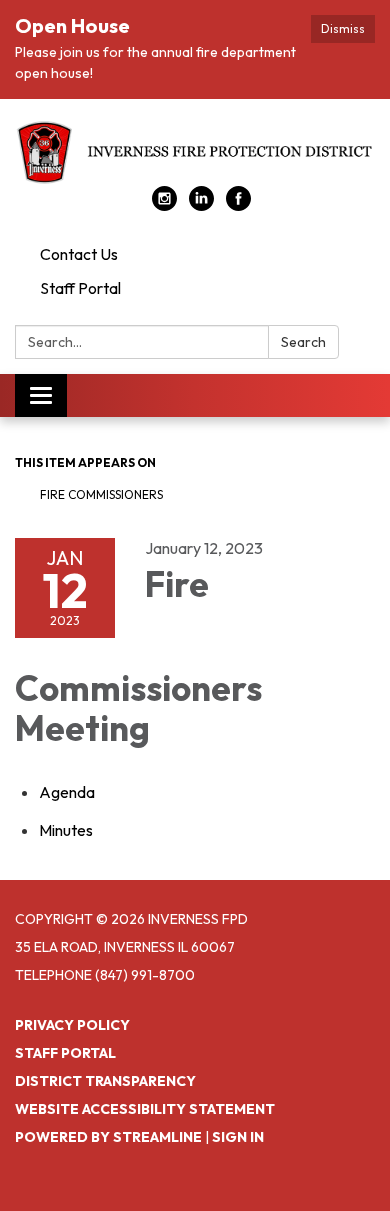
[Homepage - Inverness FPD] (195, 152)
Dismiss (343, 28)
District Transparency (105, 1081)
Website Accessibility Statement (145, 1109)
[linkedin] (201, 205)
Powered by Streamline (108, 1137)
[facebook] (238, 205)
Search (303, 342)
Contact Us (79, 254)
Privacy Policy (72, 1025)
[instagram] (164, 205)
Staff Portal (80, 288)
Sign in (238, 1137)
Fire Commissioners (101, 494)
